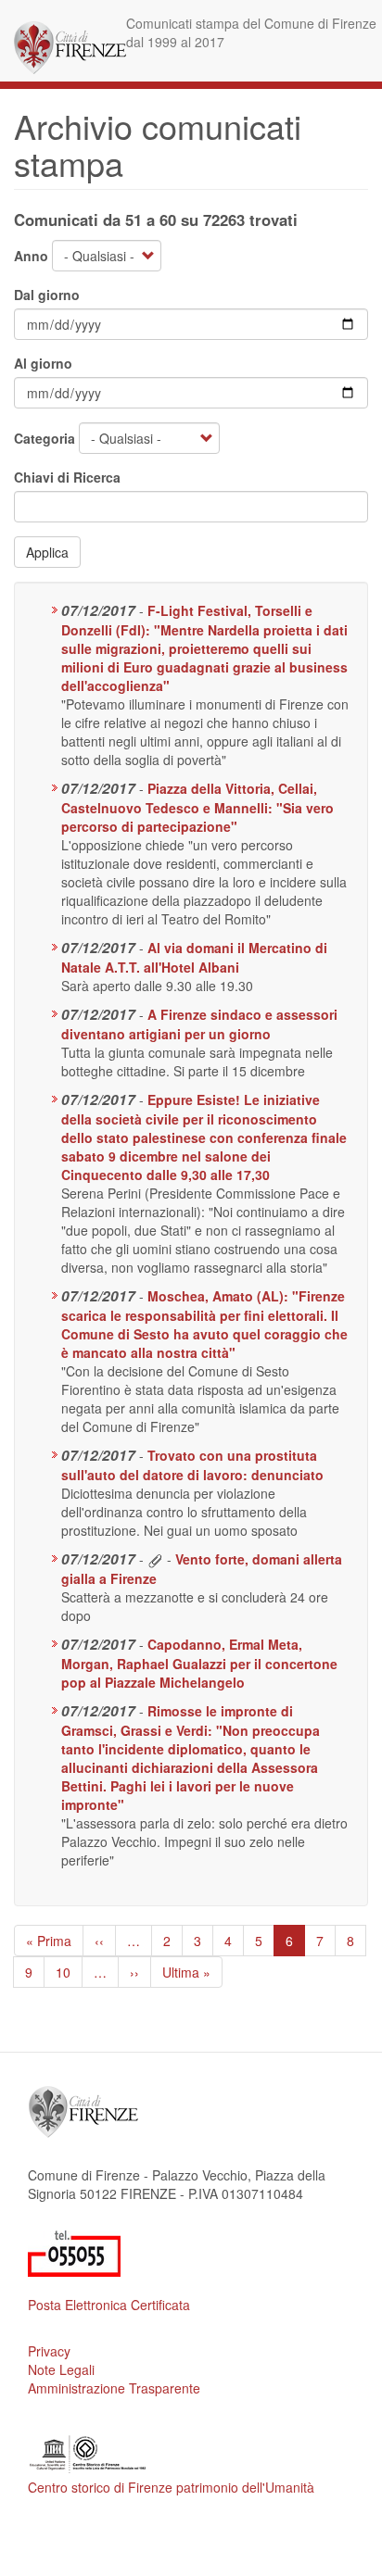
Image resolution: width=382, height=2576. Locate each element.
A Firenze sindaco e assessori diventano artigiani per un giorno (199, 1024)
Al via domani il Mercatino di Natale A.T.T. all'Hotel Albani (194, 957)
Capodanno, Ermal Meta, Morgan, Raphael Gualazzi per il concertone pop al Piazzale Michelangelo (199, 1663)
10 (69, 1972)
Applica (47, 552)
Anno (31, 256)
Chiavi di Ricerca (67, 477)
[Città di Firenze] (70, 48)
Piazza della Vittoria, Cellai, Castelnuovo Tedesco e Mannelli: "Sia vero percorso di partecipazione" (197, 807)
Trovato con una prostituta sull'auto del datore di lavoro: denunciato (192, 1465)
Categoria (45, 438)
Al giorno (43, 363)
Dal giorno (47, 295)
